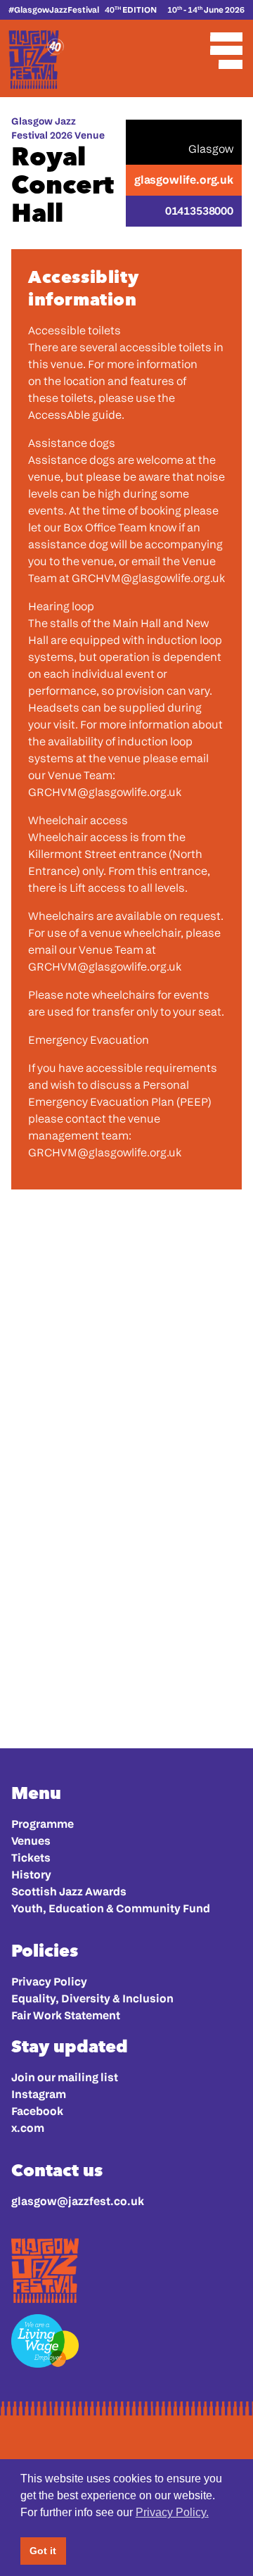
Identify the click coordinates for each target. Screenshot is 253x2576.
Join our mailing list (65, 2077)
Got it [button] (43, 2551)
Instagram (39, 2094)
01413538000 (199, 211)
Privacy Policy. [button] (172, 2512)
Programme (43, 1824)
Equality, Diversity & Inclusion (92, 1999)
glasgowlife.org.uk (184, 180)
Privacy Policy (49, 1982)
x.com (28, 2128)
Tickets (31, 1858)
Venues (31, 1841)
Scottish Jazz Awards (69, 1892)
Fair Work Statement (66, 2015)
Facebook (37, 2111)
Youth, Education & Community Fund (111, 1908)
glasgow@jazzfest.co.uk (78, 2201)
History (31, 1875)
